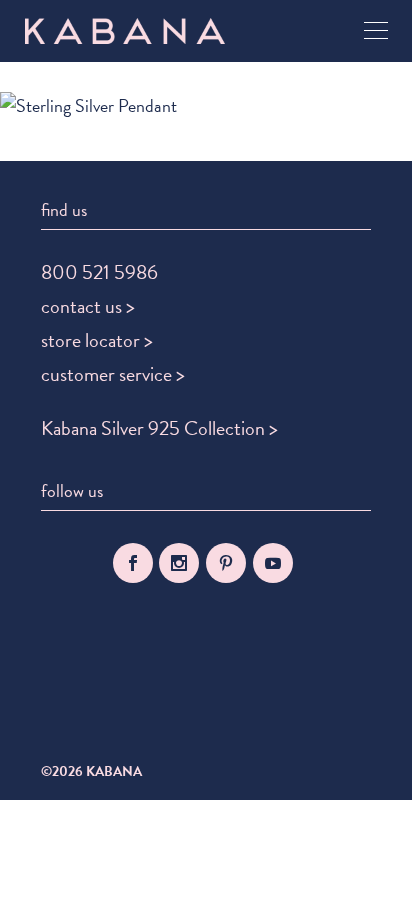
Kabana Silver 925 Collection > (159, 428)
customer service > (113, 374)
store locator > (97, 340)
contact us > (88, 306)
